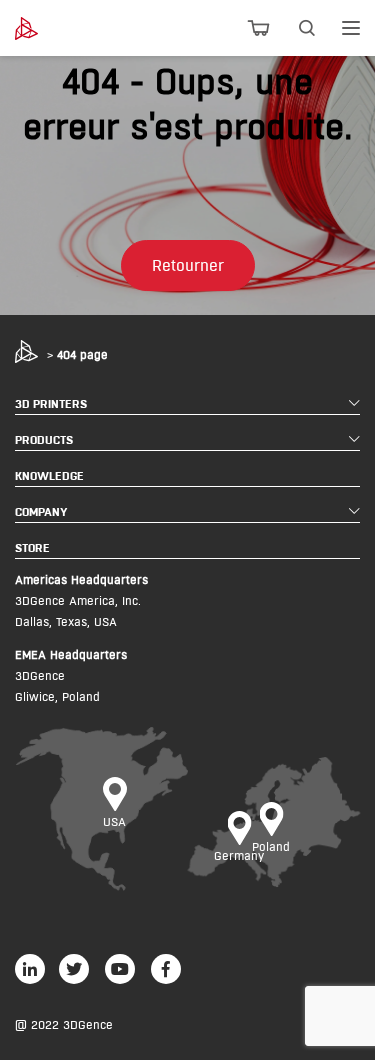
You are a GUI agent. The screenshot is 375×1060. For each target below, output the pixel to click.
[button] (188, 265)
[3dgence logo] (41, 28)
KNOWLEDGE (49, 475)
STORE (32, 547)
